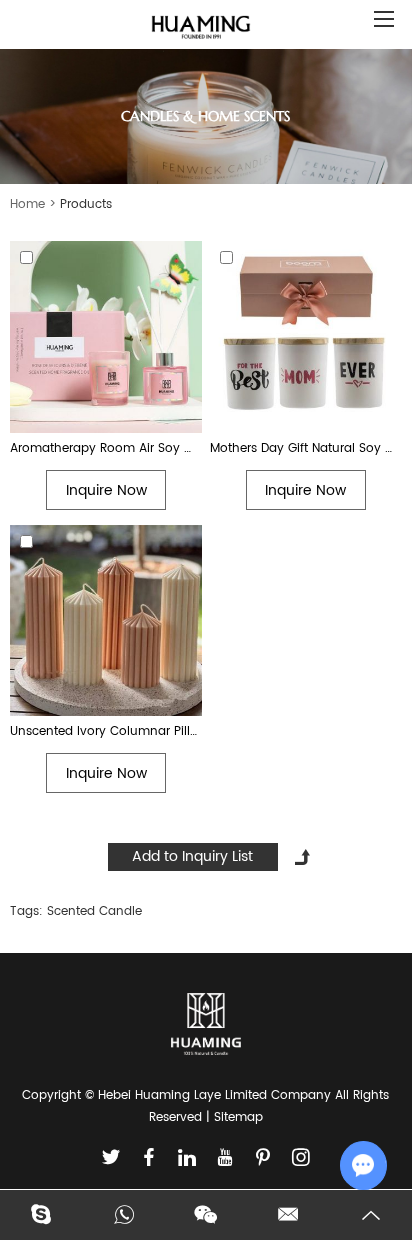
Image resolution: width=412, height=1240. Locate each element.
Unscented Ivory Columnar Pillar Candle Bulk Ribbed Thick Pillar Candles (106, 731)
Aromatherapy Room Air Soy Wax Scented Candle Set (106, 448)
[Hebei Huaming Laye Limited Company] (201, 28)
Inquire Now (106, 490)
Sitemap (238, 1117)
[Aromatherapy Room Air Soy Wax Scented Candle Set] (106, 337)
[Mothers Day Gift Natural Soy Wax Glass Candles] (306, 337)
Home (27, 204)
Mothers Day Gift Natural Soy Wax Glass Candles (306, 448)
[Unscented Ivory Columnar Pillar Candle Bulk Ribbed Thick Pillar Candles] (106, 621)
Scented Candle (94, 911)
